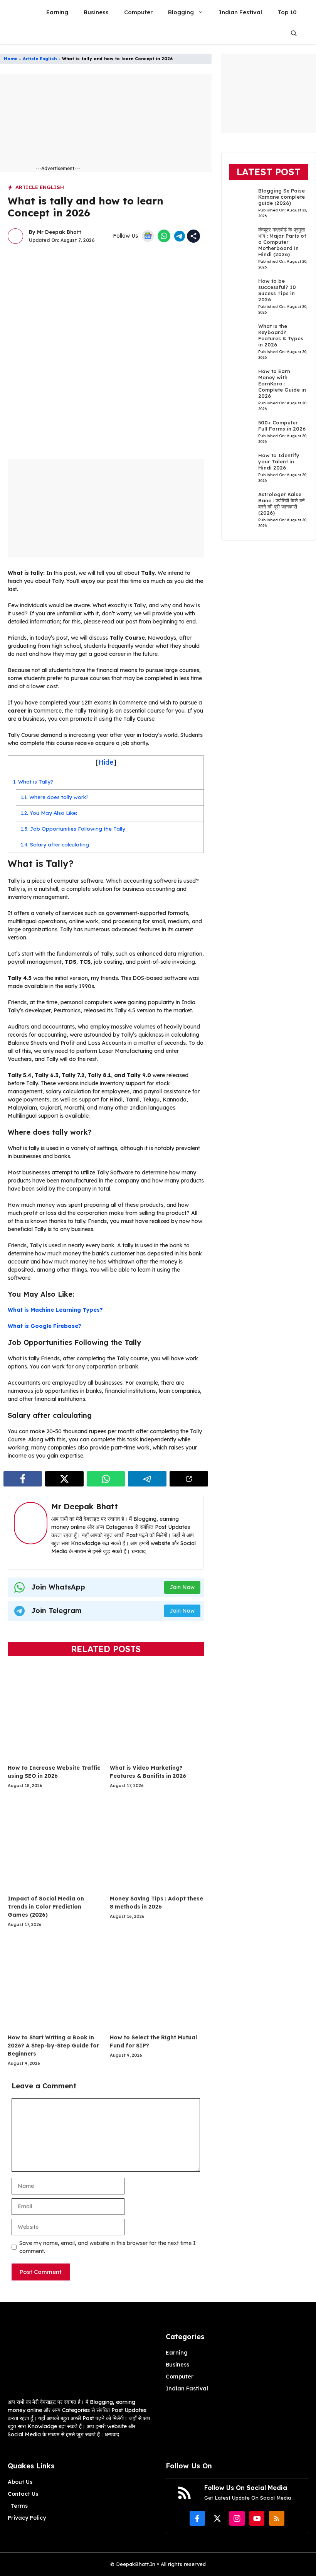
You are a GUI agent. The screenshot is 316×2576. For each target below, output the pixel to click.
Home (11, 59)
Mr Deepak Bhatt (59, 232)
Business (96, 12)
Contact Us (23, 2494)
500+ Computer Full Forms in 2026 (282, 426)
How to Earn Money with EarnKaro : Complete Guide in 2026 (282, 383)
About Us (20, 2482)
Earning (57, 12)
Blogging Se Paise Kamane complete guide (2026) (282, 197)
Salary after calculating (55, 845)
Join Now (182, 1587)
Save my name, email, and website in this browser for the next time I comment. (108, 2247)
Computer (138, 12)
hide (106, 762)
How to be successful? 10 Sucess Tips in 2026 (277, 290)
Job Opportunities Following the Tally (73, 829)
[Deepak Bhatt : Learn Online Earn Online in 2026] (18, 12)
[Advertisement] (128, 122)
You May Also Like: (49, 813)
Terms (19, 2506)
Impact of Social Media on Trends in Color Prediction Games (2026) (46, 1907)
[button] (294, 33)
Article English (40, 59)
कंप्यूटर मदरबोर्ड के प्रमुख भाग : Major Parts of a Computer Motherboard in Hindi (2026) (282, 242)
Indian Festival (240, 12)
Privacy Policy (27, 2518)
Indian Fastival (187, 2389)
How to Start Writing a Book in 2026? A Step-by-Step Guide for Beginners (53, 2046)
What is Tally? (33, 782)
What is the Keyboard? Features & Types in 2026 (281, 335)
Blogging (181, 12)
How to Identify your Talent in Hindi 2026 (279, 461)
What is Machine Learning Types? (55, 1310)
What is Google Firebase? (45, 1326)
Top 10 (287, 12)
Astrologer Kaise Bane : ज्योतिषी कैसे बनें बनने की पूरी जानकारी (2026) (281, 503)
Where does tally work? (55, 797)
